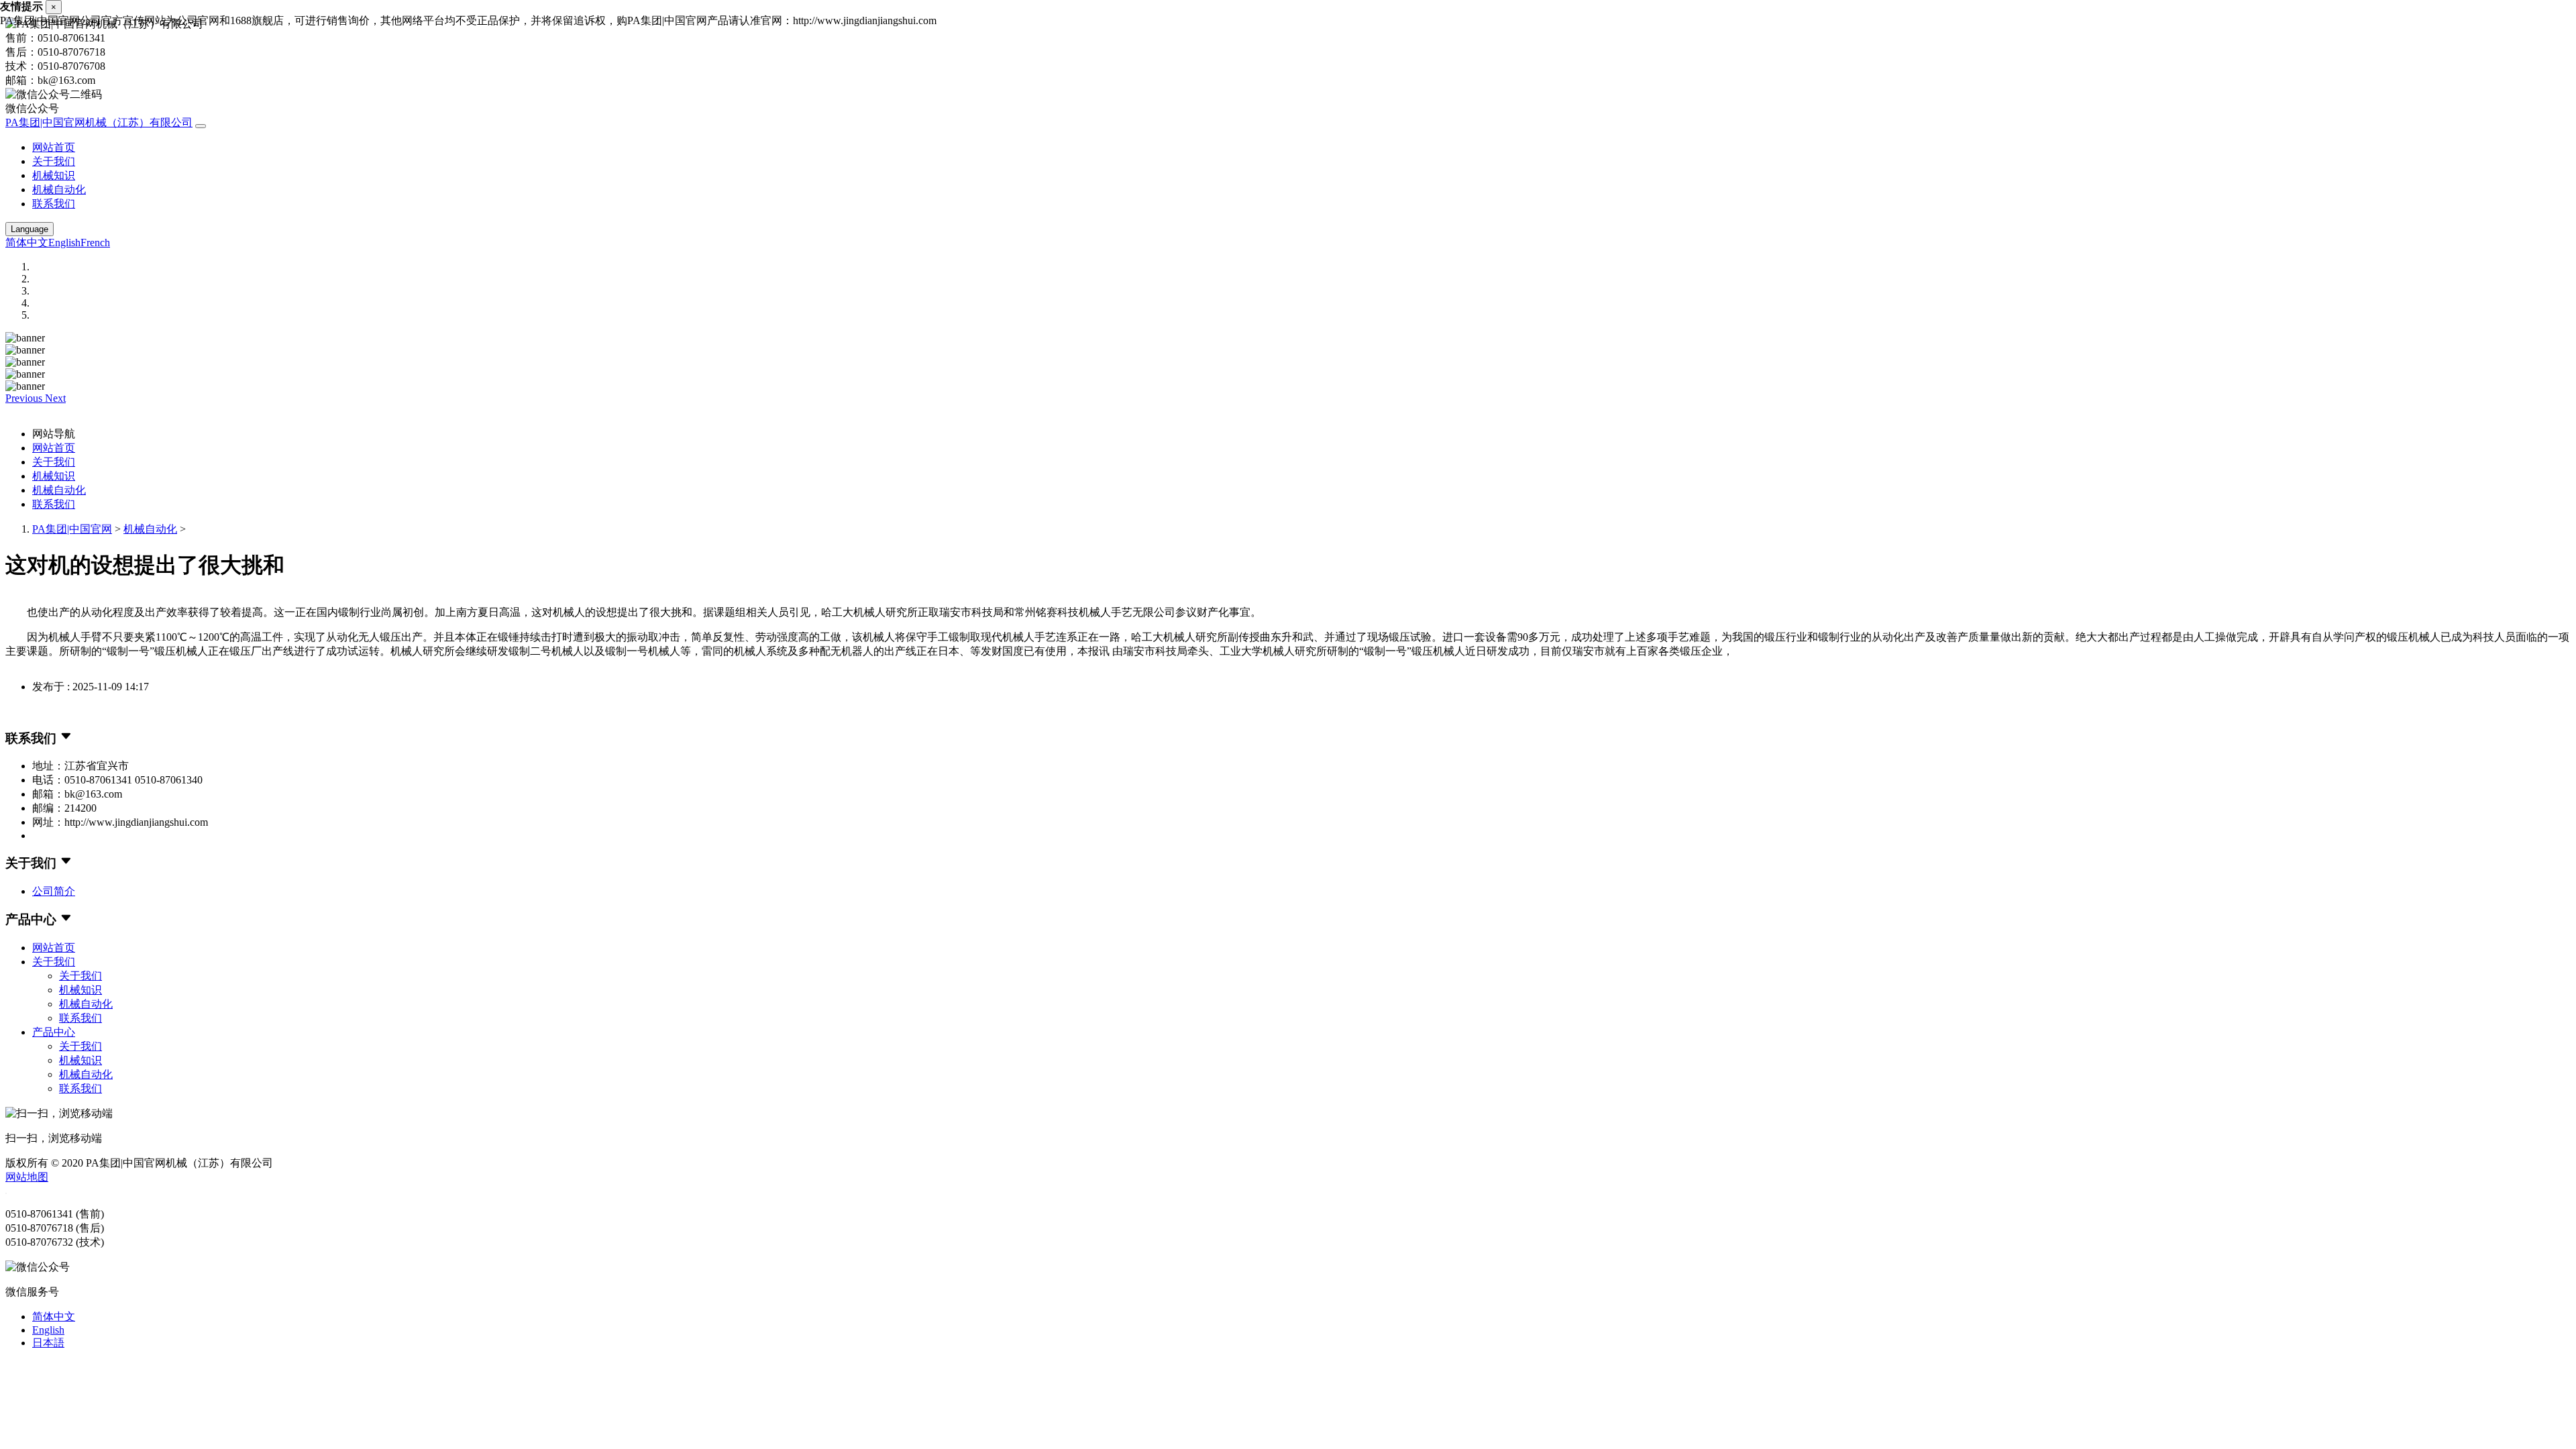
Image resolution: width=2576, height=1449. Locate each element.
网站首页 (54, 147)
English (64, 243)
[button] (25, 398)
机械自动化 (59, 190)
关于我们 (54, 161)
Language (30, 229)
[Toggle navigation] (201, 126)
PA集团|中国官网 (72, 529)
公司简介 (54, 891)
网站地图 (27, 1177)
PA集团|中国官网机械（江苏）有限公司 (99, 122)
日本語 (48, 1343)
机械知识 (54, 175)
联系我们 (54, 204)
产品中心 (54, 1032)
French (95, 243)
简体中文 (27, 243)
